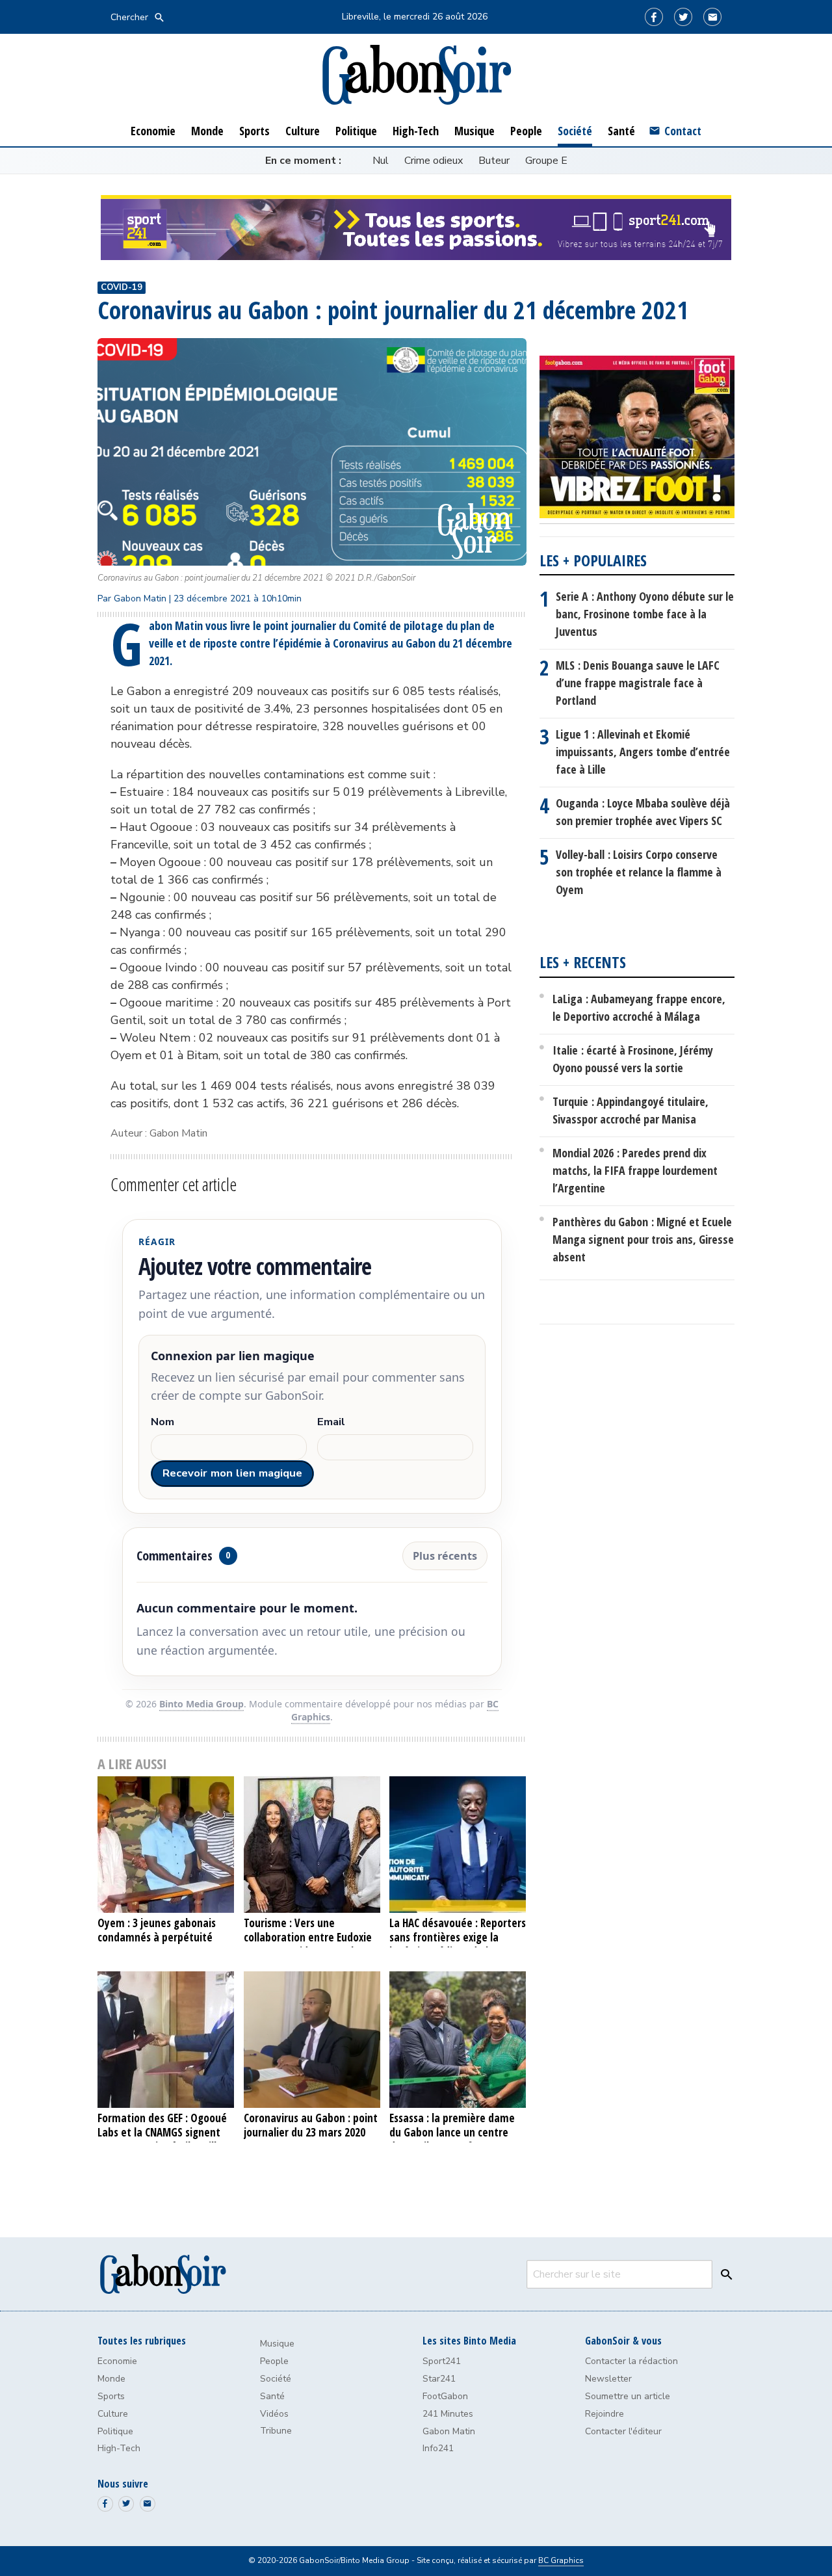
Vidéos (274, 2414)
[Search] (723, 2274)
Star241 (439, 2379)
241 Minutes (448, 2414)
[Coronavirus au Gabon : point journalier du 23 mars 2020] (312, 2040)
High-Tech (119, 2448)
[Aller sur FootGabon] (637, 440)
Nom (162, 1422)
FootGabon (445, 2396)
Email (331, 1422)
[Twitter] (683, 17)
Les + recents (583, 962)
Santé (272, 2396)
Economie (117, 2361)
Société (276, 2379)
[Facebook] (654, 17)
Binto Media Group (201, 1704)
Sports (111, 2396)
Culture (113, 2414)
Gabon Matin (449, 2431)
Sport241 (442, 2361)
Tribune (276, 2431)
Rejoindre (604, 2414)
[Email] (712, 17)
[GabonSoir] (416, 75)
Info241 (438, 2448)
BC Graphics (561, 2560)
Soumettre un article (628, 2396)
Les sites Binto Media (469, 2341)
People (274, 2361)
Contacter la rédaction (631, 2361)
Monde (111, 2379)
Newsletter (608, 2379)
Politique (115, 2431)
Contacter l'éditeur (623, 2431)
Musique (277, 2344)
